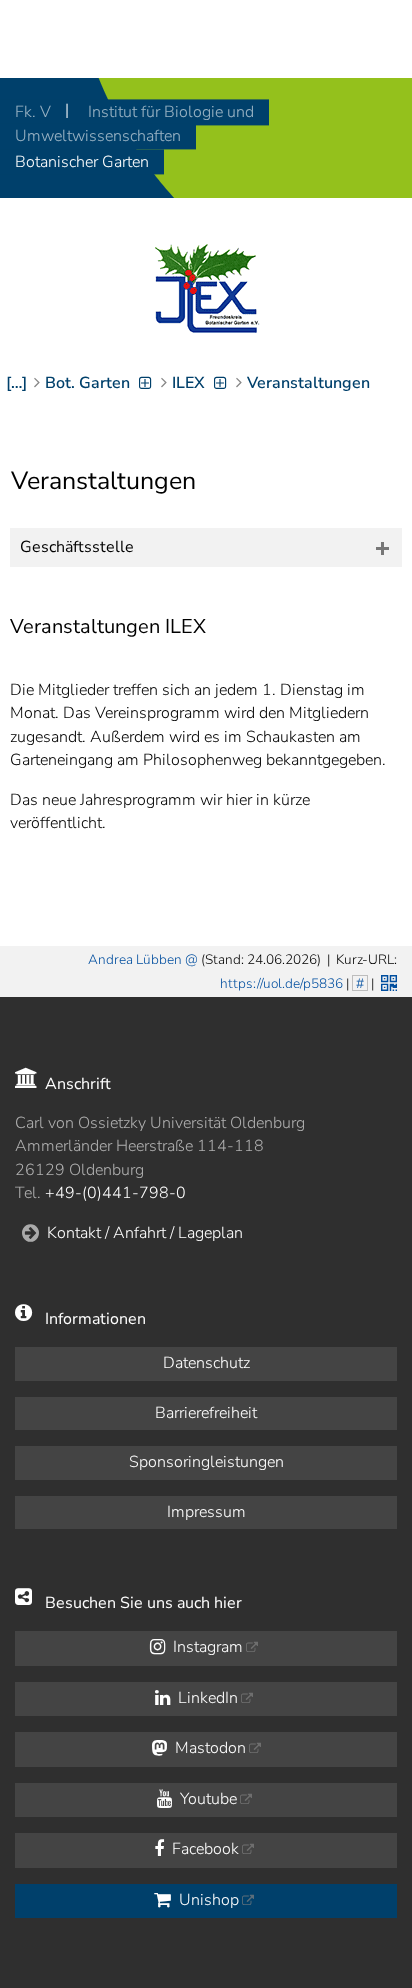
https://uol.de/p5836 (281, 983)
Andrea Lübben (135, 959)
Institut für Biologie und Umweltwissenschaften (134, 124)
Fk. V (35, 112)
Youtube (206, 1799)
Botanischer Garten (82, 162)
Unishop (207, 1900)
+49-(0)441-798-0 (115, 1193)
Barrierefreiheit (206, 1413)
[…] (16, 383)
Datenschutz (206, 1363)
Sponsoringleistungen (206, 1462)
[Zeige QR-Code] (387, 981)
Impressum (206, 1512)
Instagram (206, 1647)
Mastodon (208, 1748)
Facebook (203, 1849)
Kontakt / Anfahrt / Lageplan (145, 1233)
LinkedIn (206, 1698)
